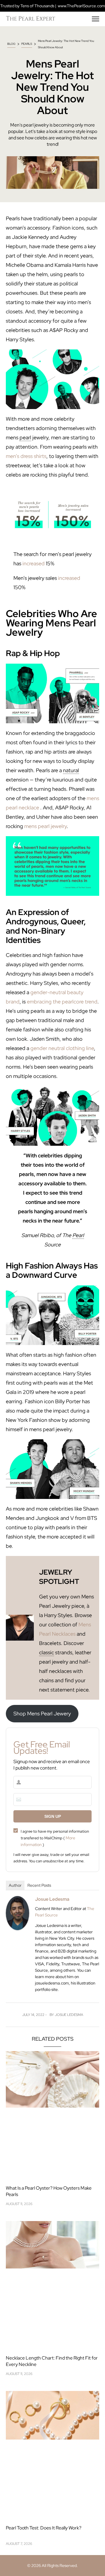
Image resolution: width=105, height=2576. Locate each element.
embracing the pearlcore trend (62, 1002)
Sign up (53, 1816)
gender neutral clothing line (62, 1048)
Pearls (27, 44)
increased (34, 563)
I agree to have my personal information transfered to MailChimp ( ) (55, 1838)
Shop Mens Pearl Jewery (42, 1714)
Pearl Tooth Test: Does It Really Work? (44, 2528)
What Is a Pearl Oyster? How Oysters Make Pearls (49, 2191)
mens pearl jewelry (45, 826)
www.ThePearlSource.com (81, 6)
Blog (11, 44)
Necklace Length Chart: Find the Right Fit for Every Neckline (52, 2361)
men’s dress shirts (26, 456)
